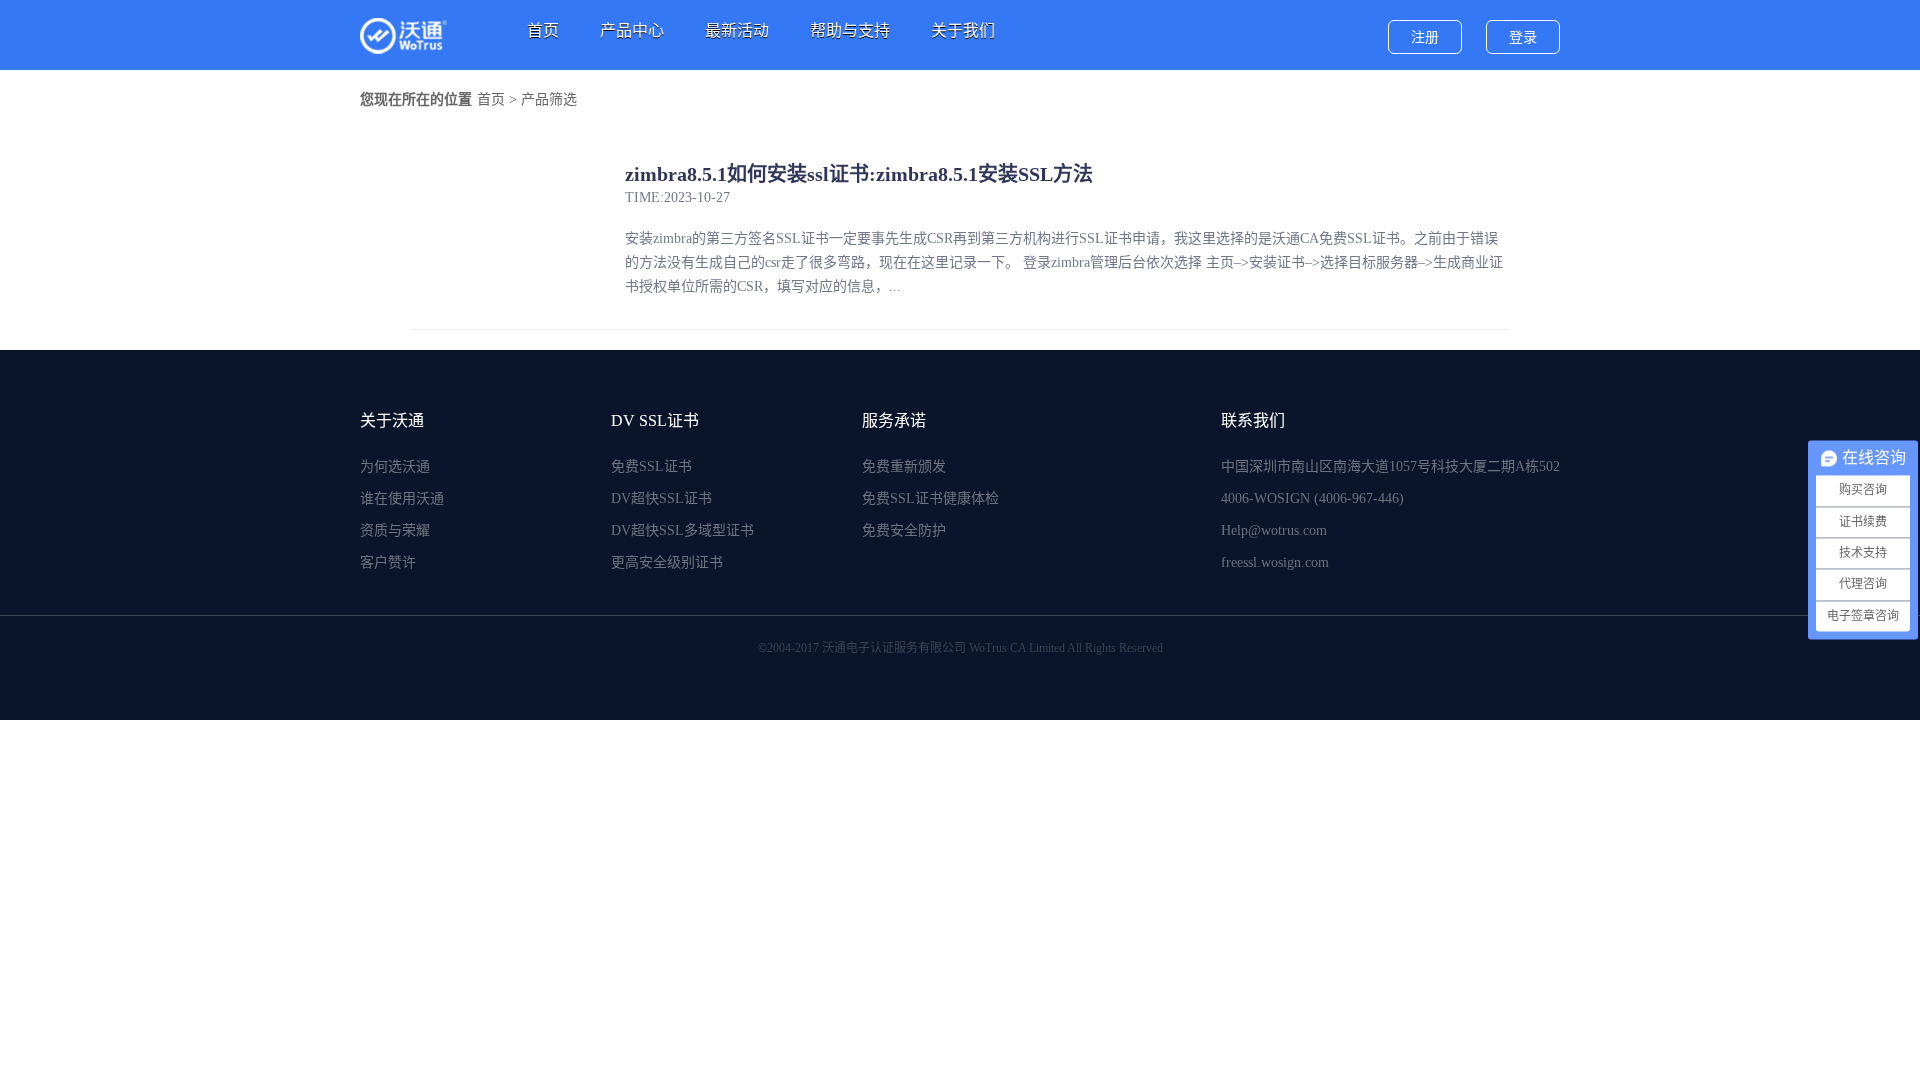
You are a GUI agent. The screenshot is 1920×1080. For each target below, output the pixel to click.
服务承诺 (894, 420)
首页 (543, 30)
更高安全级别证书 (667, 562)
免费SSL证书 (651, 466)
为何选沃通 (395, 466)
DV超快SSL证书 (661, 498)
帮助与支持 (850, 30)
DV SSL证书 (655, 420)
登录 (1523, 37)
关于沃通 (392, 420)
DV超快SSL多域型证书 (682, 530)
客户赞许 (388, 562)
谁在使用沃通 (402, 498)
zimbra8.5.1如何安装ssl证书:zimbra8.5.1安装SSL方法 (859, 174)
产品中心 (632, 30)
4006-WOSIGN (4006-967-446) (1312, 498)
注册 (1425, 37)
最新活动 (737, 30)
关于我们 (963, 30)
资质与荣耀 (395, 530)
